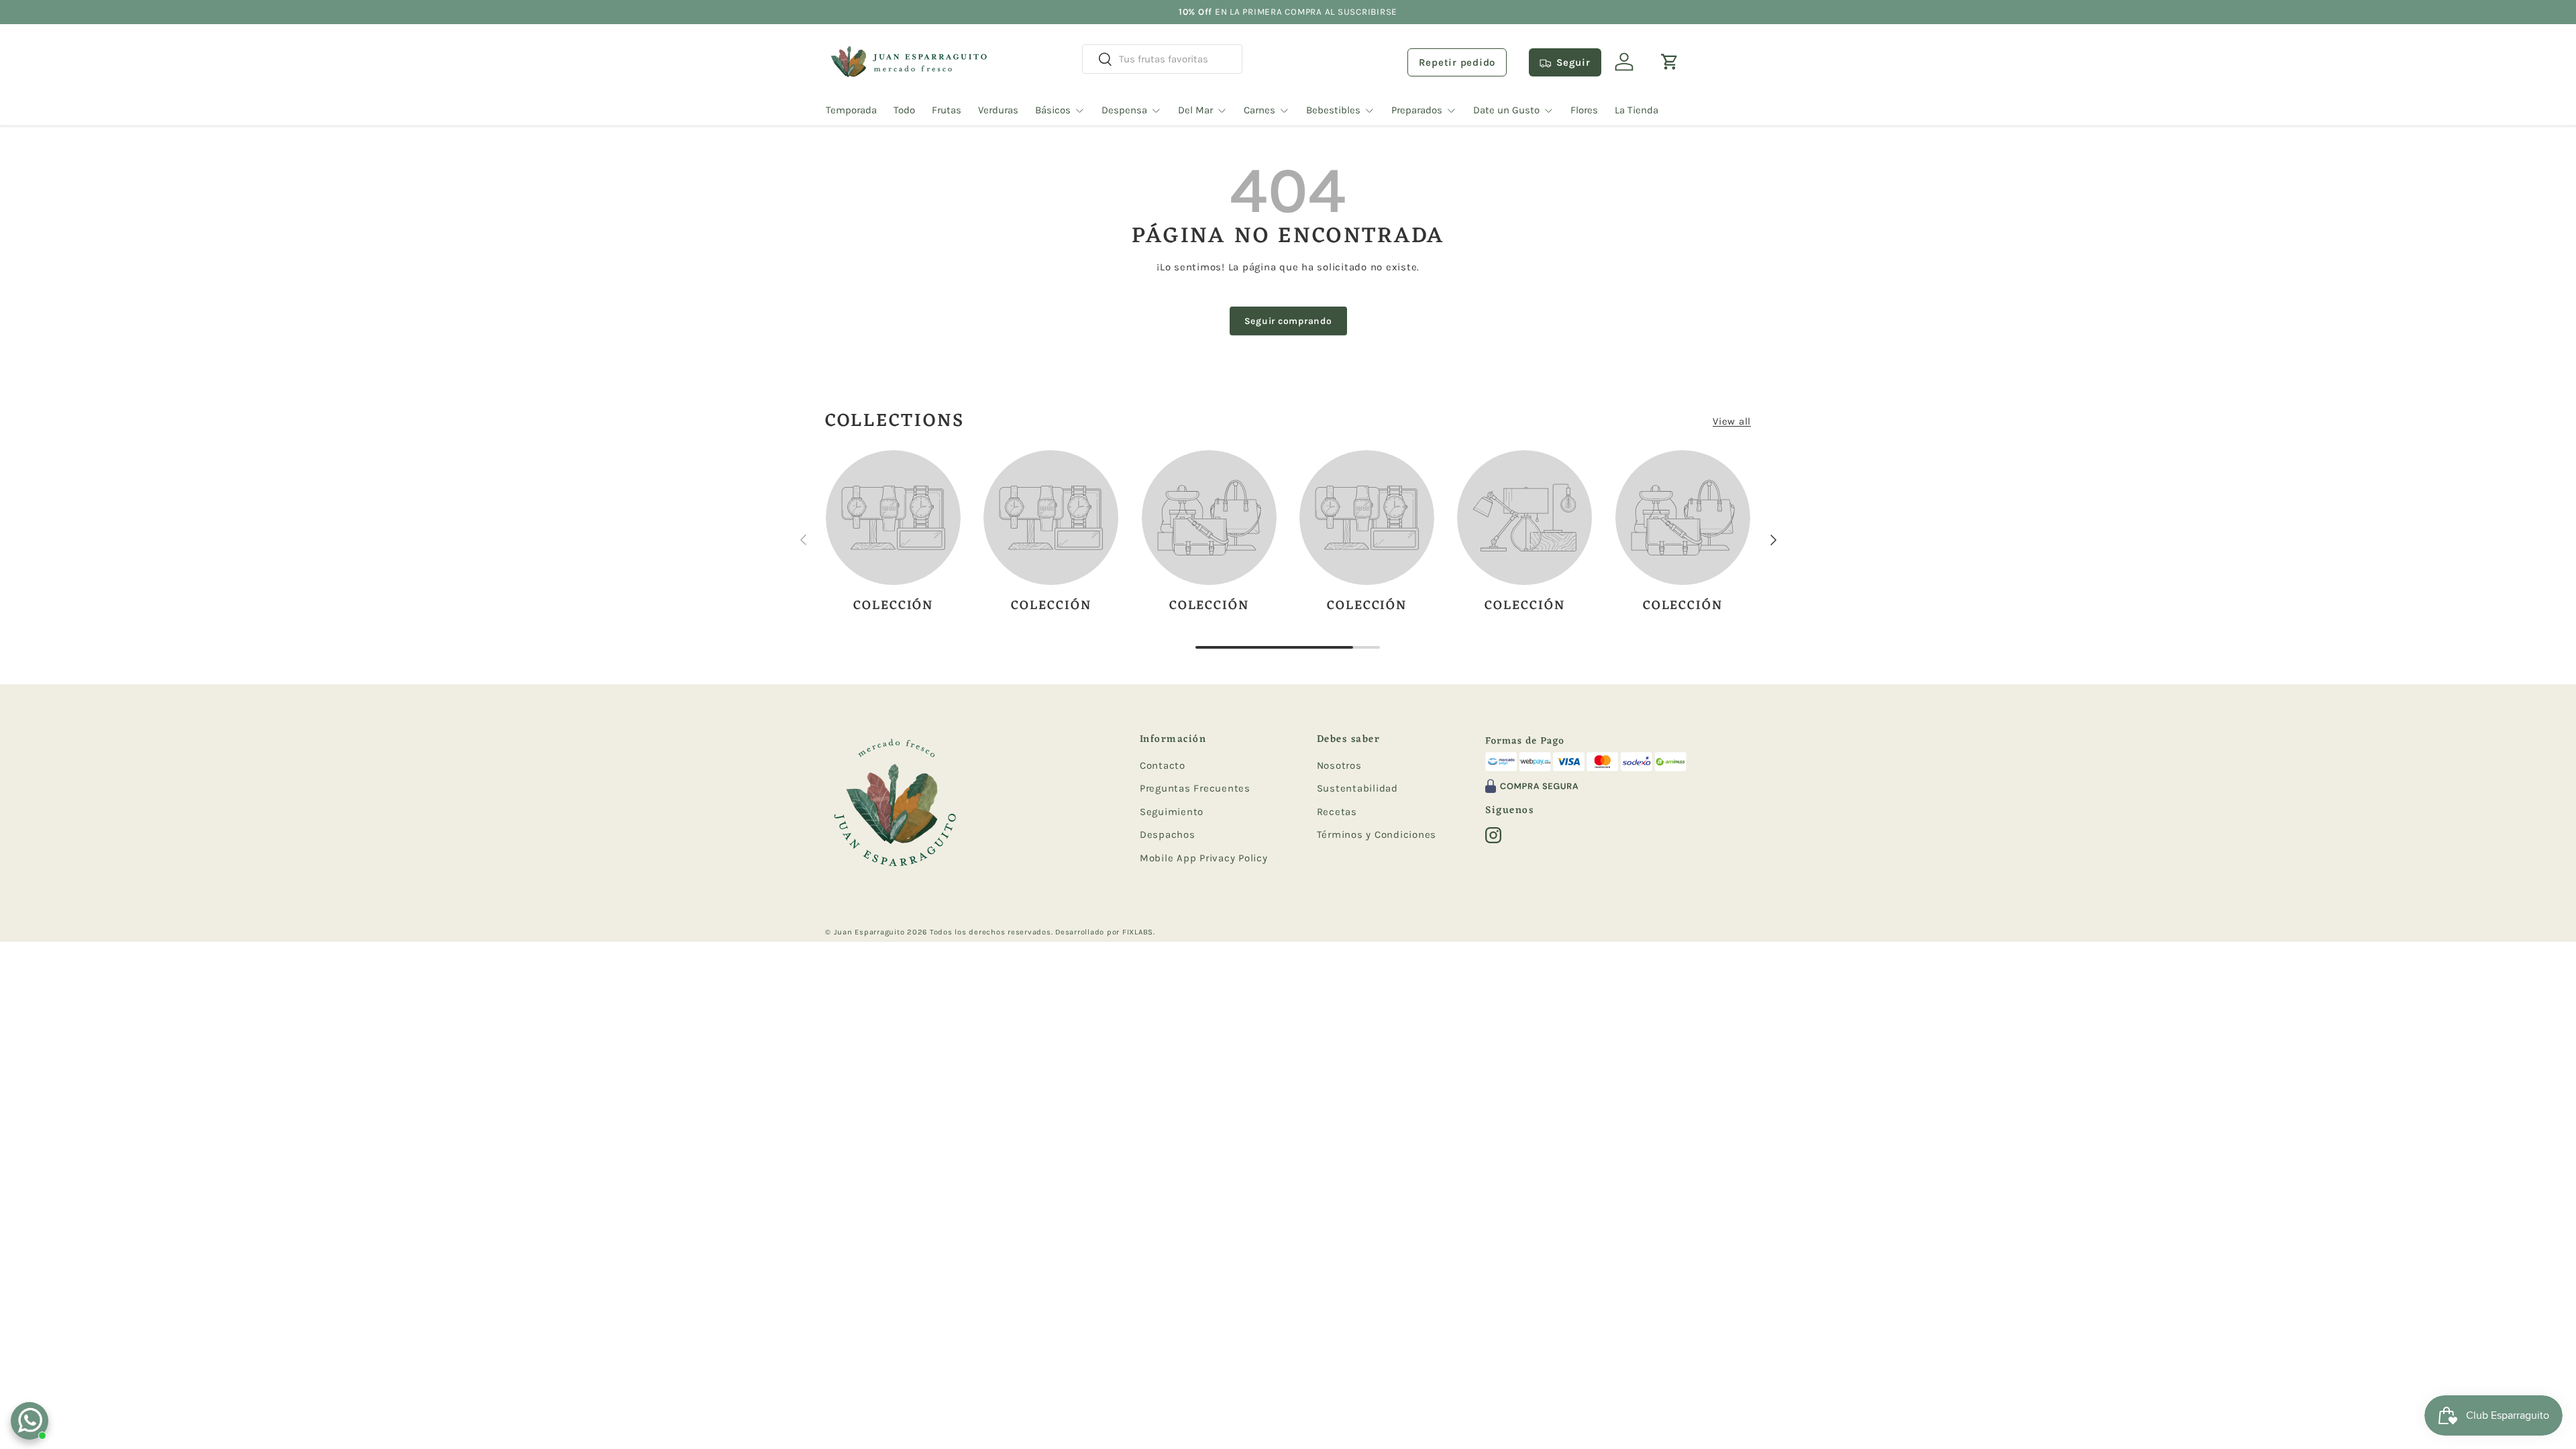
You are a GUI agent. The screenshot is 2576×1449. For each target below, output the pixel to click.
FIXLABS (1138, 932)
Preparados (1417, 110)
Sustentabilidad (1357, 788)
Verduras (998, 110)
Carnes (1259, 110)
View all (1732, 421)
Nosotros (1339, 765)
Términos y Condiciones (1377, 835)
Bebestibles (1333, 110)
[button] (1670, 62)
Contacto (1163, 765)
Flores (1584, 110)
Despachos (1168, 835)
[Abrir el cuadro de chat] (30, 1421)
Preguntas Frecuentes (1195, 788)
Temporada (851, 110)
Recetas (1337, 812)
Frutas (947, 110)
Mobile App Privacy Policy (1204, 858)
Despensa (1124, 110)
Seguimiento (1172, 812)
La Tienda (1636, 110)
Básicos (1053, 110)
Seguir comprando (1288, 321)
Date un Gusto (1506, 110)
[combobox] (1162, 59)
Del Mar (1195, 110)
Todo (904, 110)
